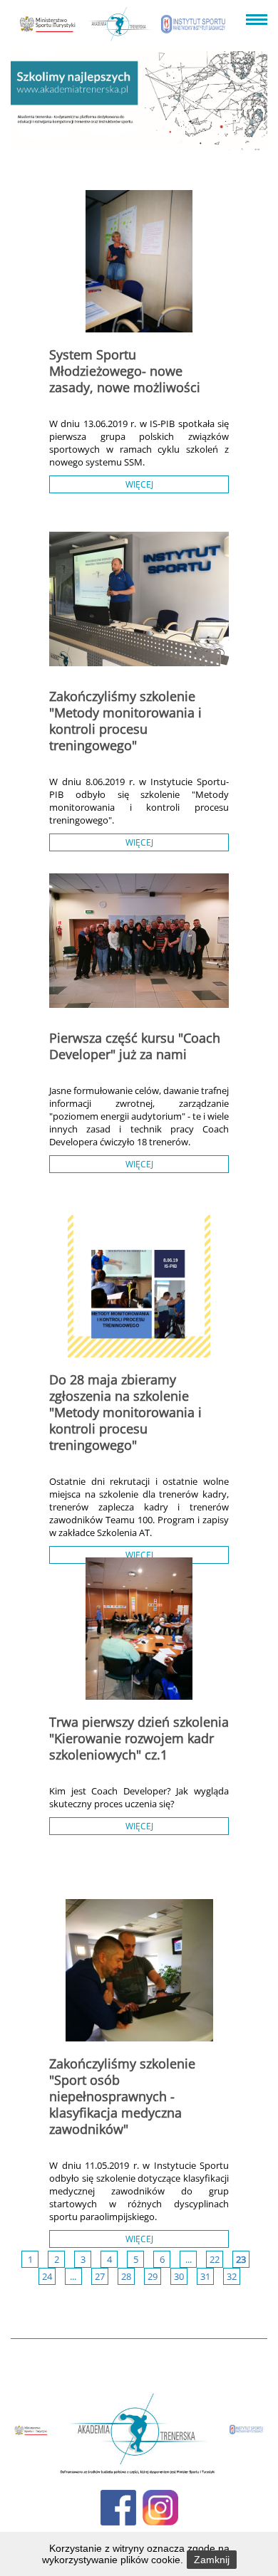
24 (47, 2276)
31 (205, 2276)
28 (126, 2276)
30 (179, 2276)
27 (100, 2276)
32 (232, 2276)
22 (215, 2259)
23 (241, 2259)
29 (153, 2276)
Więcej (139, 484)
